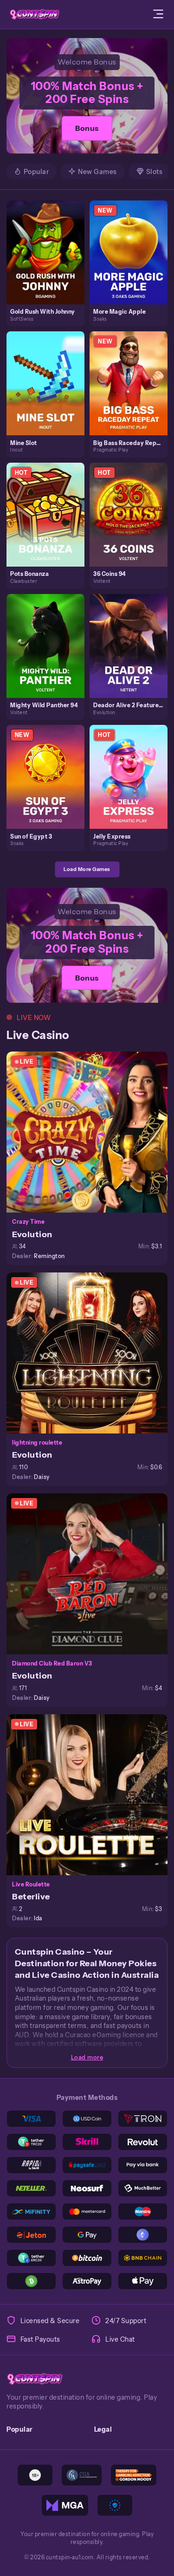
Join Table (91, 1132)
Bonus (87, 128)
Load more (87, 2057)
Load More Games (87, 869)
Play (49, 242)
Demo (49, 261)
